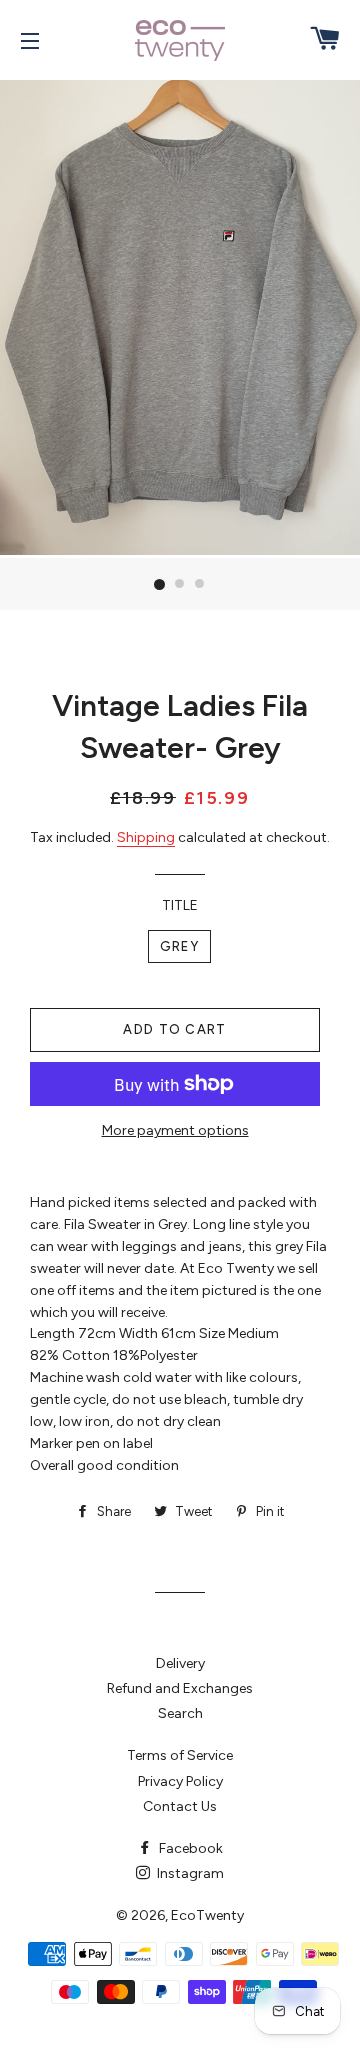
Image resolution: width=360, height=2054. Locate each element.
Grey (179, 946)
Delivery (180, 1663)
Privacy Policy (180, 1781)
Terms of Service (180, 1755)
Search (180, 1713)
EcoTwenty (207, 1915)
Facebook (189, 1848)
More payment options (175, 1130)
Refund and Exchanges (180, 1688)
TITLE (180, 905)
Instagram (189, 1873)
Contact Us (180, 1806)
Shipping (146, 837)
